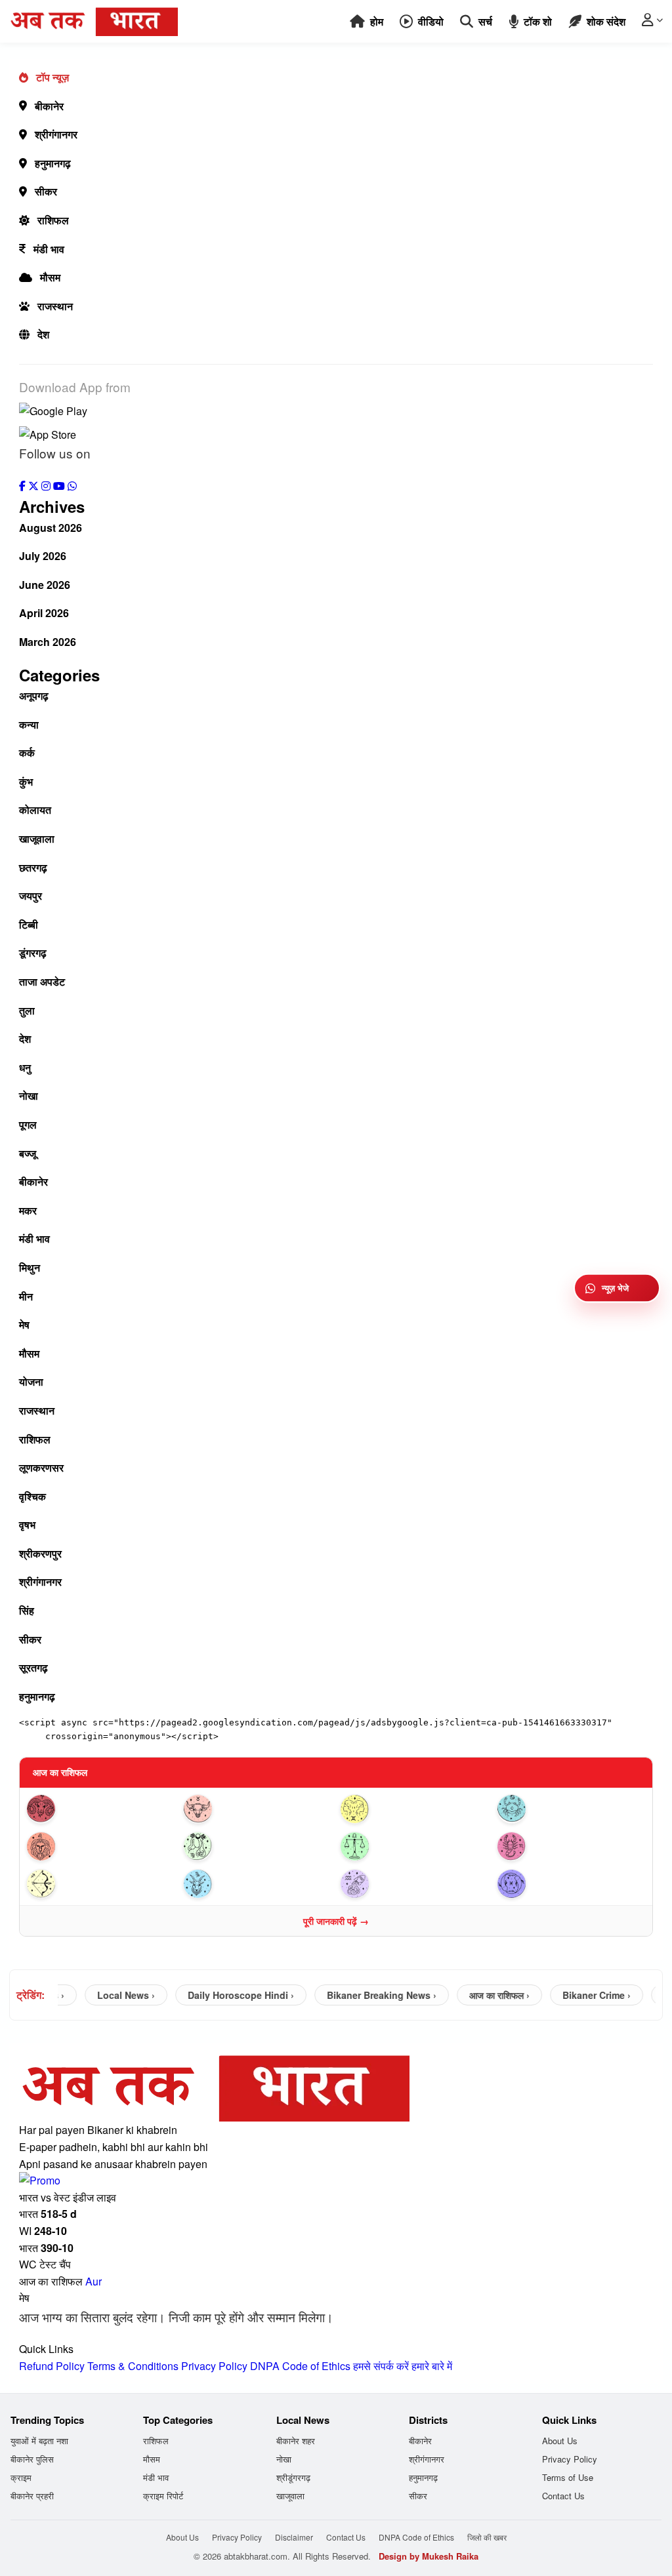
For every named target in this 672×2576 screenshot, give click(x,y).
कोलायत (35, 810)
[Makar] (258, 1884)
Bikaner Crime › (576, 1995)
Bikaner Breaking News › (361, 1995)
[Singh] (101, 1846)
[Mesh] (101, 1809)
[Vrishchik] (571, 1846)
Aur (94, 2281)
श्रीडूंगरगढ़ (293, 2477)
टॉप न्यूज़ (52, 77)
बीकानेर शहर (296, 2441)
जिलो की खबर (487, 2537)
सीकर (46, 191)
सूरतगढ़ (33, 1667)
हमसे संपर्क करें (381, 2366)
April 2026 (44, 613)
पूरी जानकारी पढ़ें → (336, 1921)
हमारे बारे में (432, 2366)
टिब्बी (29, 924)
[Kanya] (258, 1846)
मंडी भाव (49, 249)
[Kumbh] (414, 1884)
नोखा (29, 1096)
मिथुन (30, 1267)
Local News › (105, 1995)
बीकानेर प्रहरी (32, 2496)
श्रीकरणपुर (40, 1553)
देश (43, 334)
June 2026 (45, 585)
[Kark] (571, 1809)
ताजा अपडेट (42, 981)
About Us (560, 2441)
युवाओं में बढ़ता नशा (39, 2441)
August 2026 (51, 528)
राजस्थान (55, 306)
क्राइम (21, 2477)
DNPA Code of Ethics (300, 2366)
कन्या (29, 724)
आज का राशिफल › (478, 1995)
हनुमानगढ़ (53, 163)
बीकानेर (49, 106)
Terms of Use (568, 2477)
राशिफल (53, 220)
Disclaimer (294, 2537)
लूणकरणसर (41, 1467)
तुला (27, 1010)
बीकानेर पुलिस (32, 2459)
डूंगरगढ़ (33, 953)
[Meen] (571, 1884)
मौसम (50, 277)
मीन (26, 1296)
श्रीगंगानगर (56, 134)
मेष (24, 1324)
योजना (31, 1381)
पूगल (28, 1124)
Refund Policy (52, 2366)
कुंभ (26, 781)
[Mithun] (414, 1809)
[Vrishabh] (258, 1809)
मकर (28, 1210)
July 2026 (43, 556)
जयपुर (31, 896)
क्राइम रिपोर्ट (163, 2496)
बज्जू (28, 1153)
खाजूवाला (37, 838)
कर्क (27, 753)
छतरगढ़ (33, 867)
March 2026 (48, 642)
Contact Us (563, 2496)
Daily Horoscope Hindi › (220, 1995)
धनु (25, 1067)
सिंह (27, 1610)
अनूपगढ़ (34, 695)
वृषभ (27, 1524)
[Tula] (414, 1846)
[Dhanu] (101, 1884)
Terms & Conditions (133, 2366)
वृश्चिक (32, 1496)
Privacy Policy (214, 2366)
